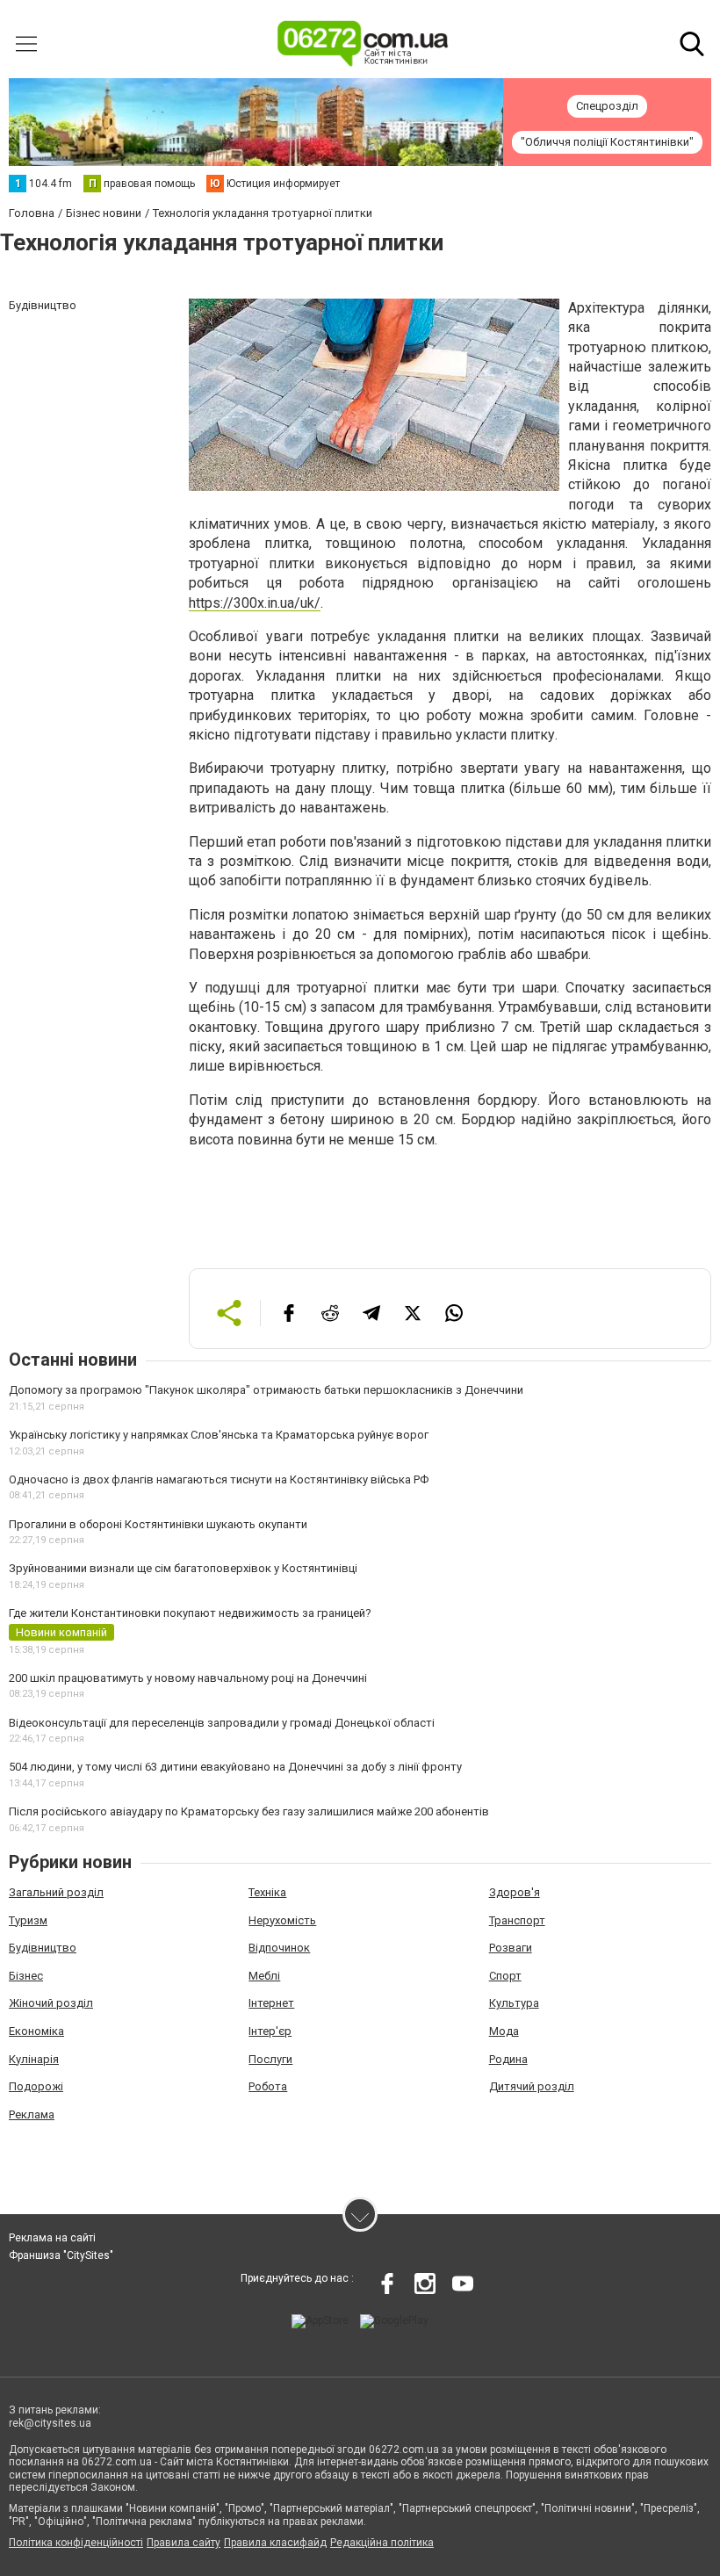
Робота (268, 2086)
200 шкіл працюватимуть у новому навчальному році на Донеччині (188, 1678)
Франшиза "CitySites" (61, 2255)
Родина (508, 2059)
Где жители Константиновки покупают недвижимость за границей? (190, 1613)
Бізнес (26, 1976)
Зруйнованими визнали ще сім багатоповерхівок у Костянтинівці (183, 1568)
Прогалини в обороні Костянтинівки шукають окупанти (158, 1524)
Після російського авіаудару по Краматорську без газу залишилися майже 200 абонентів (249, 1811)
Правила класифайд (275, 2543)
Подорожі (36, 2086)
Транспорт (517, 1920)
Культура (514, 2003)
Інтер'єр (270, 2031)
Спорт (505, 1976)
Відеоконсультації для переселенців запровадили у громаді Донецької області (222, 1723)
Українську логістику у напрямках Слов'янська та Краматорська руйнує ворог (219, 1435)
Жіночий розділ (51, 2003)
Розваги (511, 1948)
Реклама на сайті (52, 2238)
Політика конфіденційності (76, 2543)
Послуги (270, 2059)
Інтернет (271, 2003)
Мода (504, 2031)
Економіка (36, 2031)
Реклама (32, 2114)
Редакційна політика (382, 2543)
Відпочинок (279, 1948)
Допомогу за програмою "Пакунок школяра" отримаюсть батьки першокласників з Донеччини (266, 1390)
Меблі (264, 1976)
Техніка (267, 1892)
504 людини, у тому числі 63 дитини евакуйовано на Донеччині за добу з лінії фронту (235, 1767)
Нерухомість (282, 1920)
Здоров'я (515, 1892)
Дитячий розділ (532, 2086)
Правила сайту (184, 2543)
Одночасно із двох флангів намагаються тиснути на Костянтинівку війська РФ (219, 1479)
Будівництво (43, 1948)
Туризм (28, 1920)
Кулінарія (34, 2059)
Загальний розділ (56, 1892)
